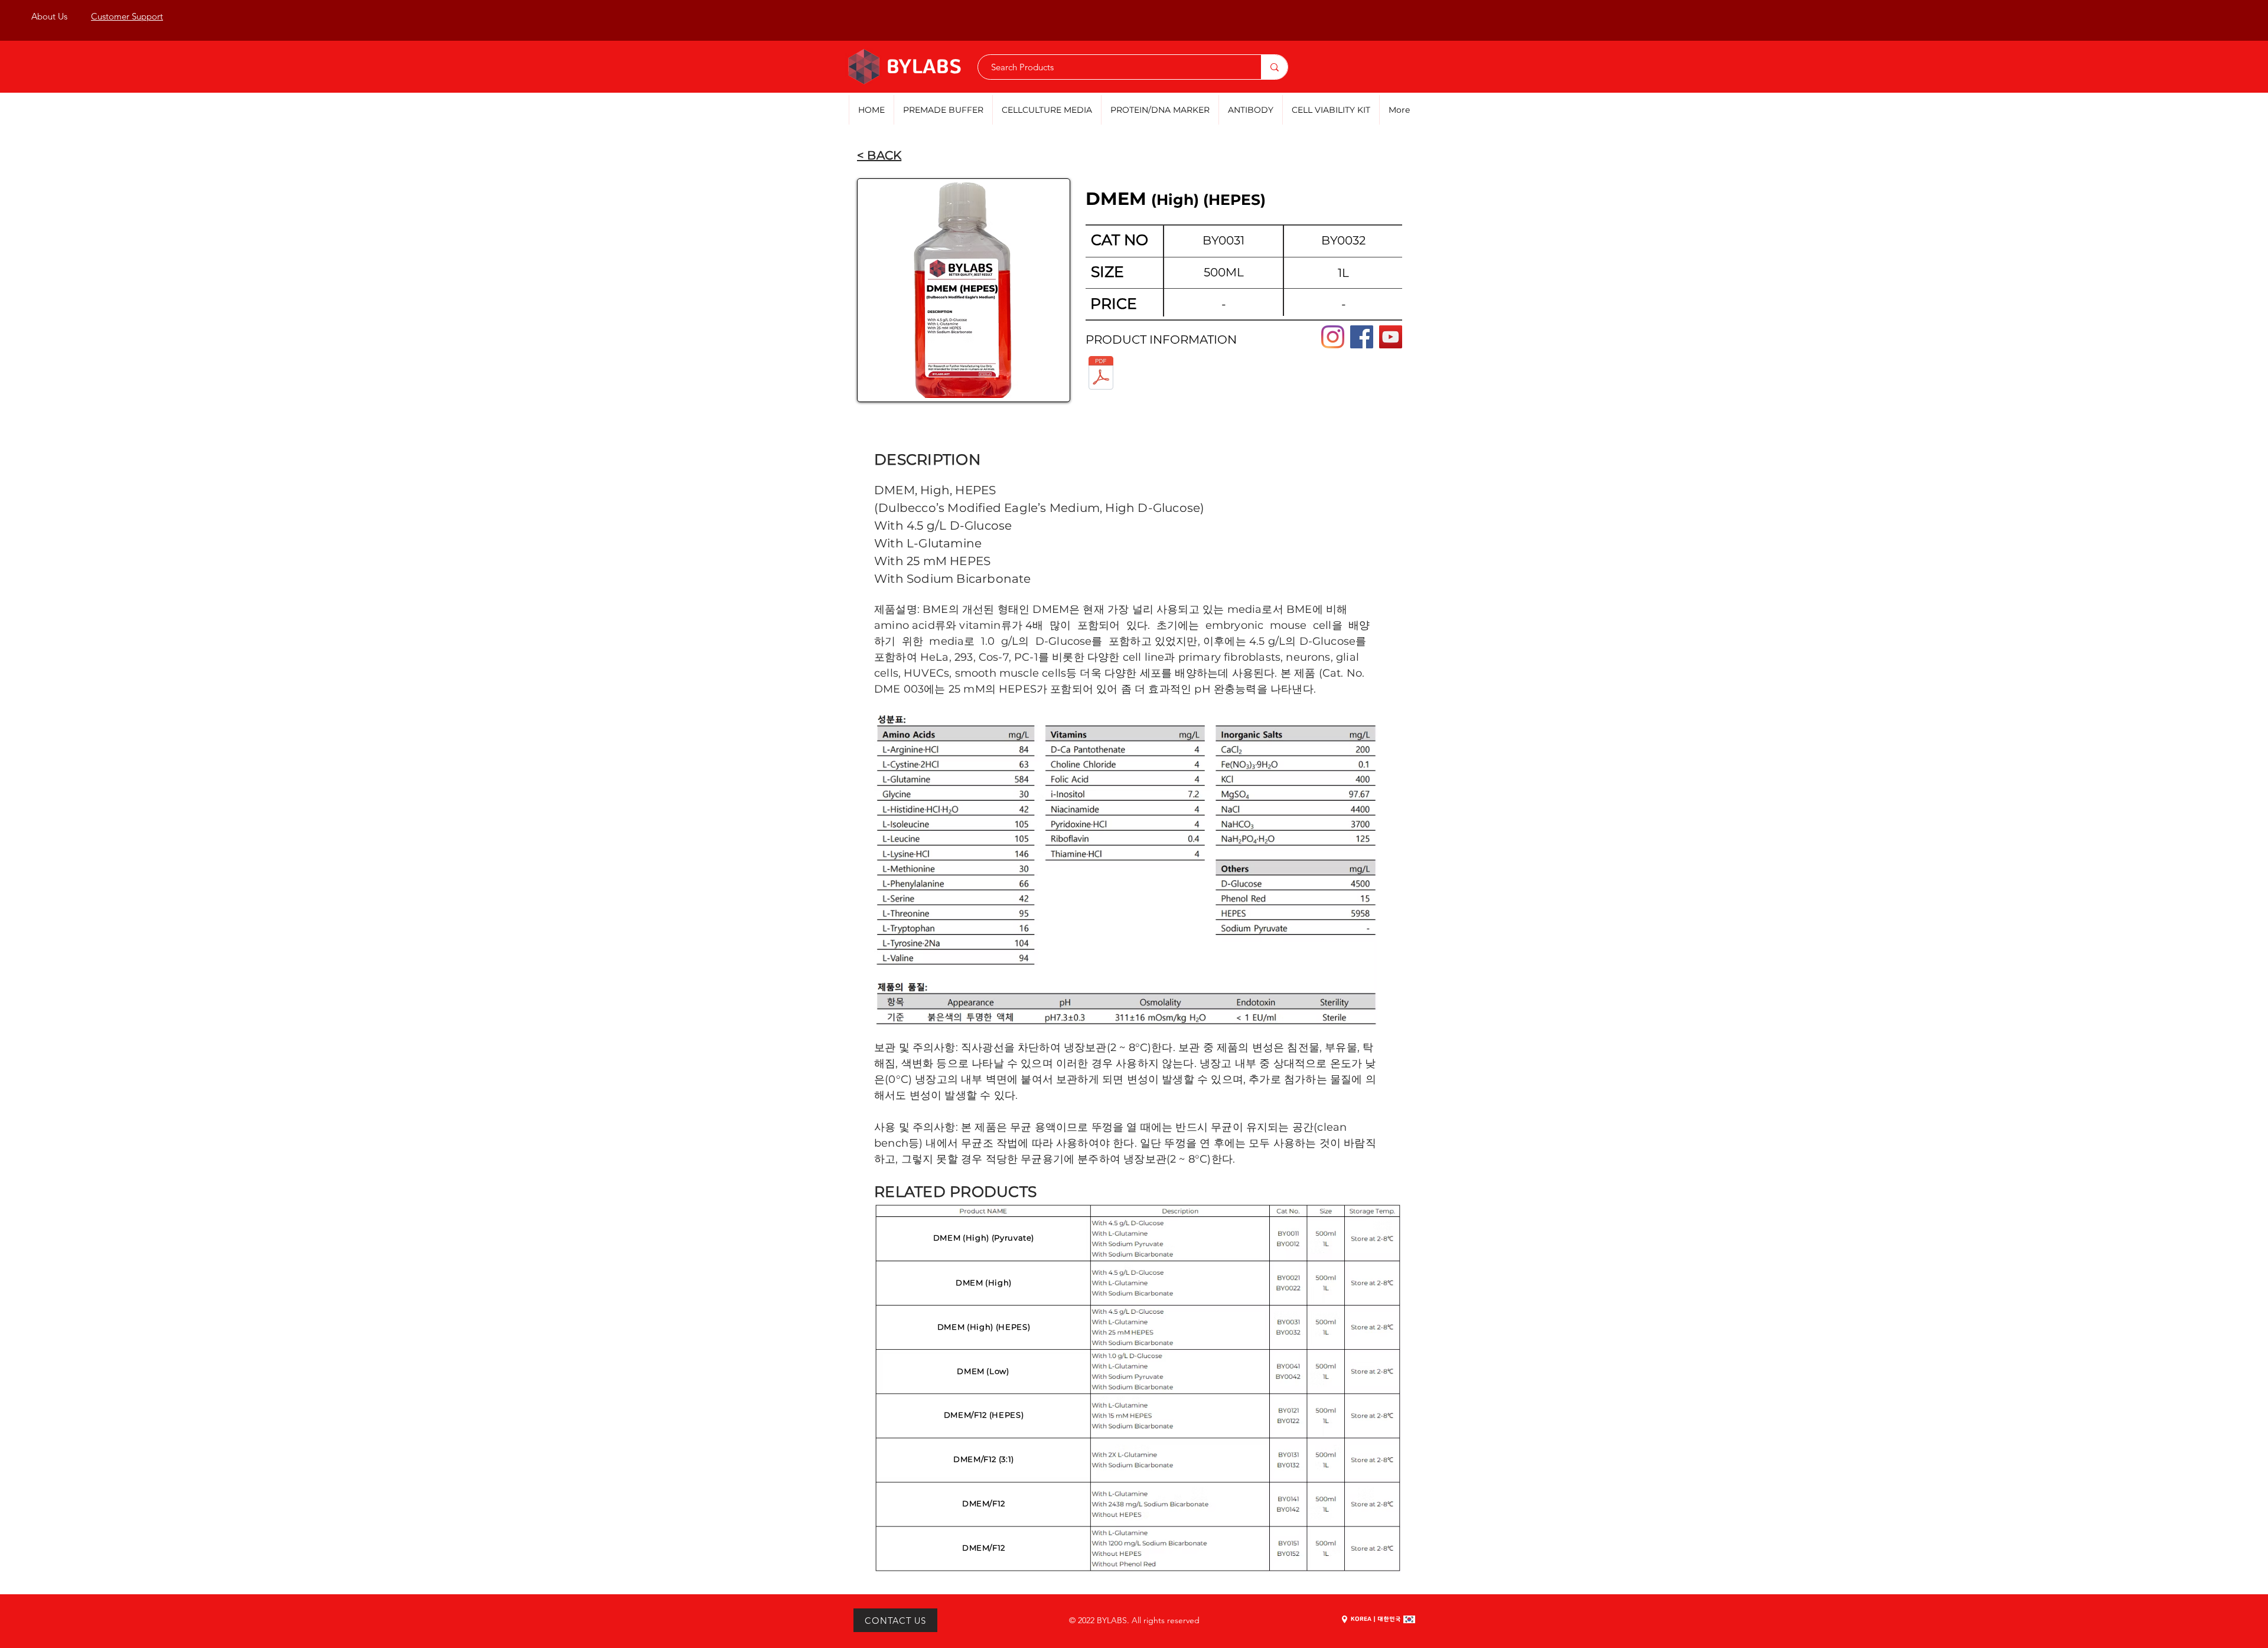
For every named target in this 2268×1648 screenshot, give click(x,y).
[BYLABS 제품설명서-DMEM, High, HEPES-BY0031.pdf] (1101, 374)
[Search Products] (1274, 67)
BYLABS (924, 68)
